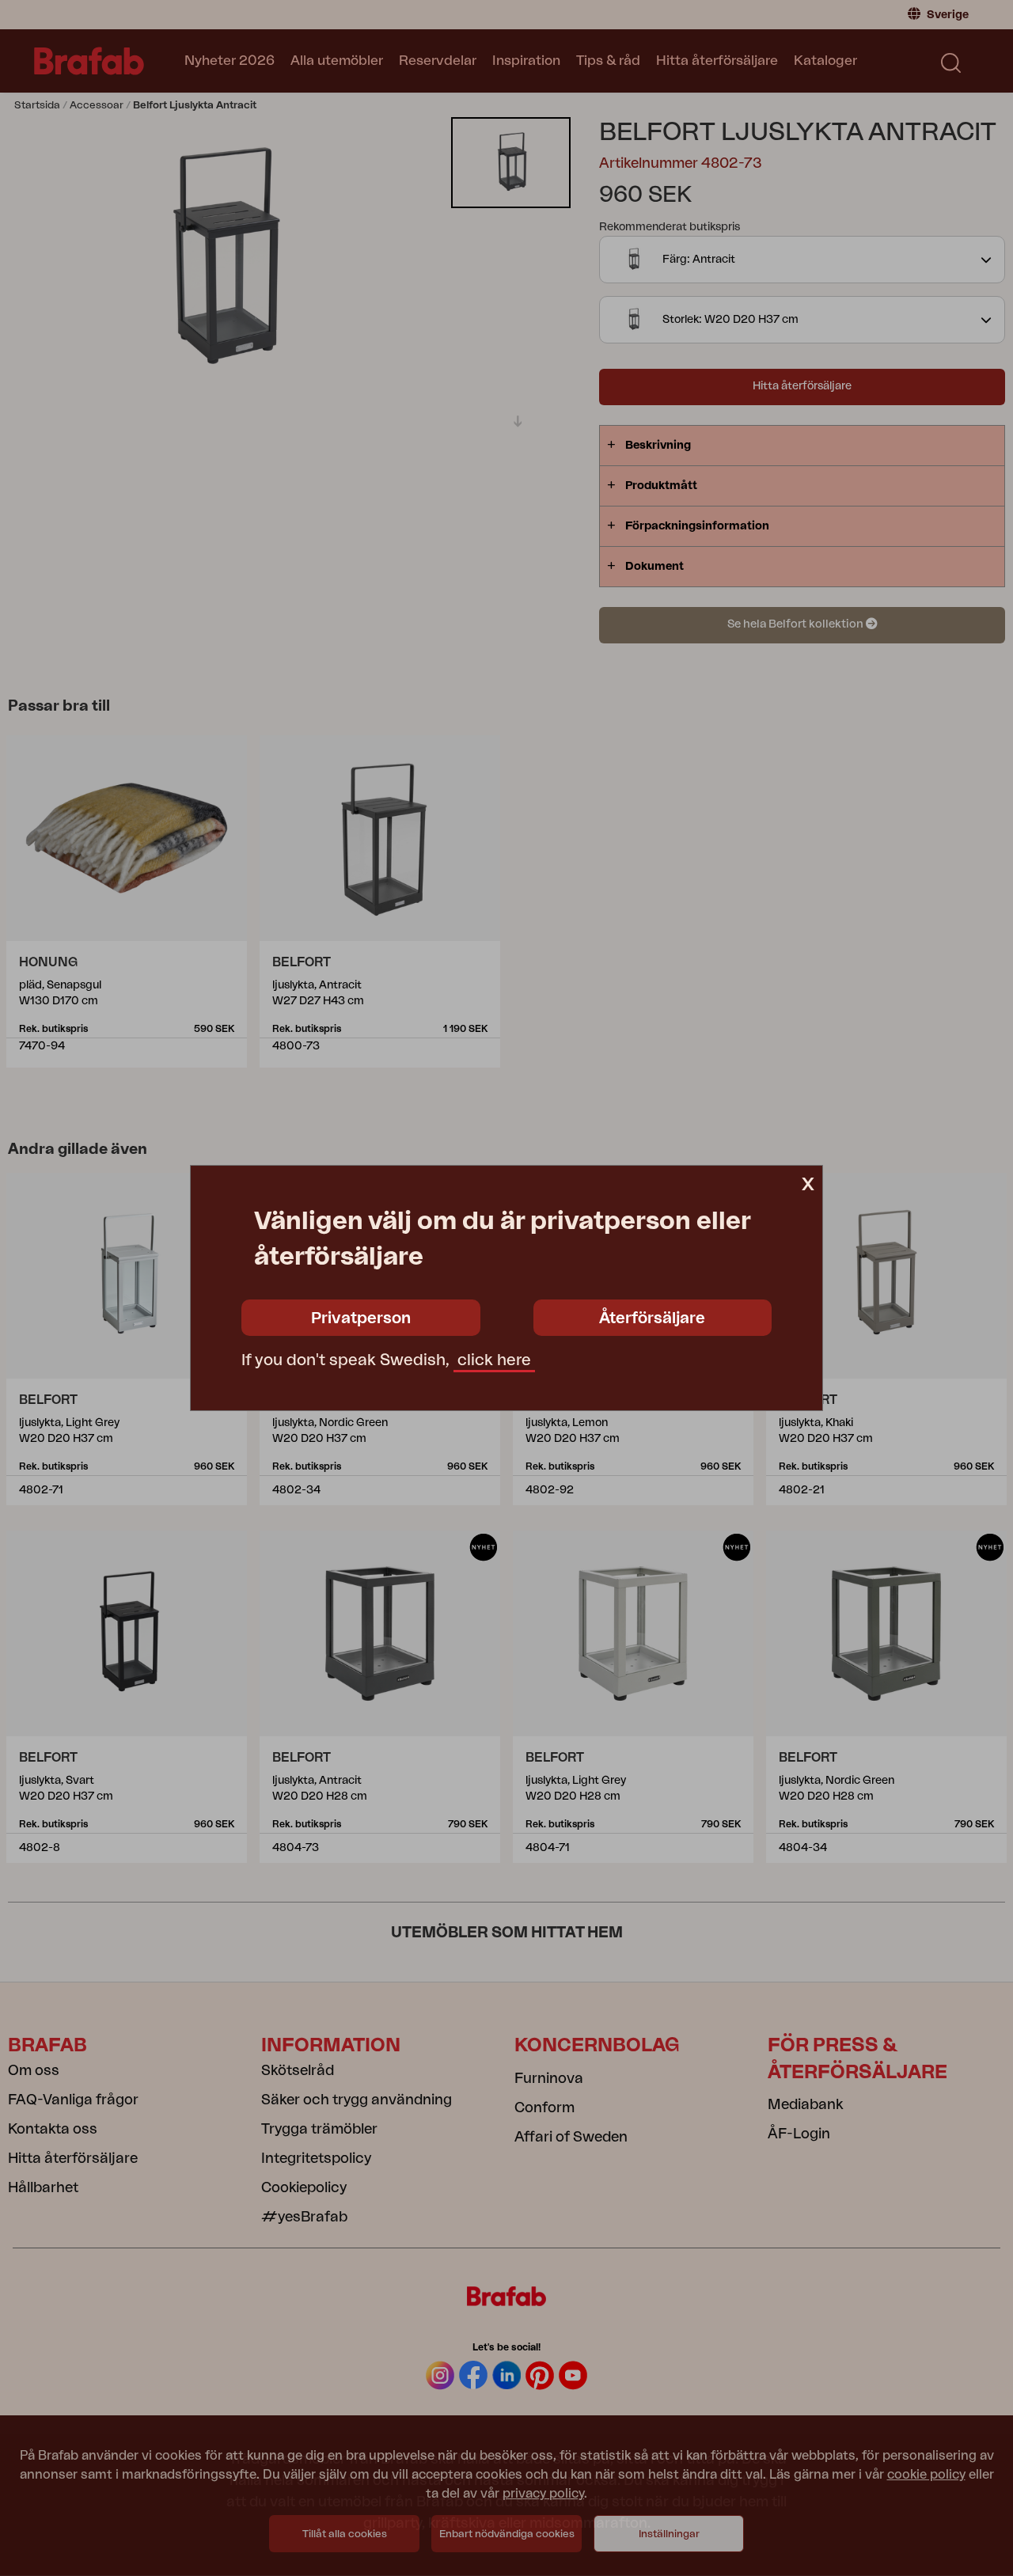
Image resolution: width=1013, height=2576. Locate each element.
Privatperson (361, 1318)
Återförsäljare (652, 1318)
